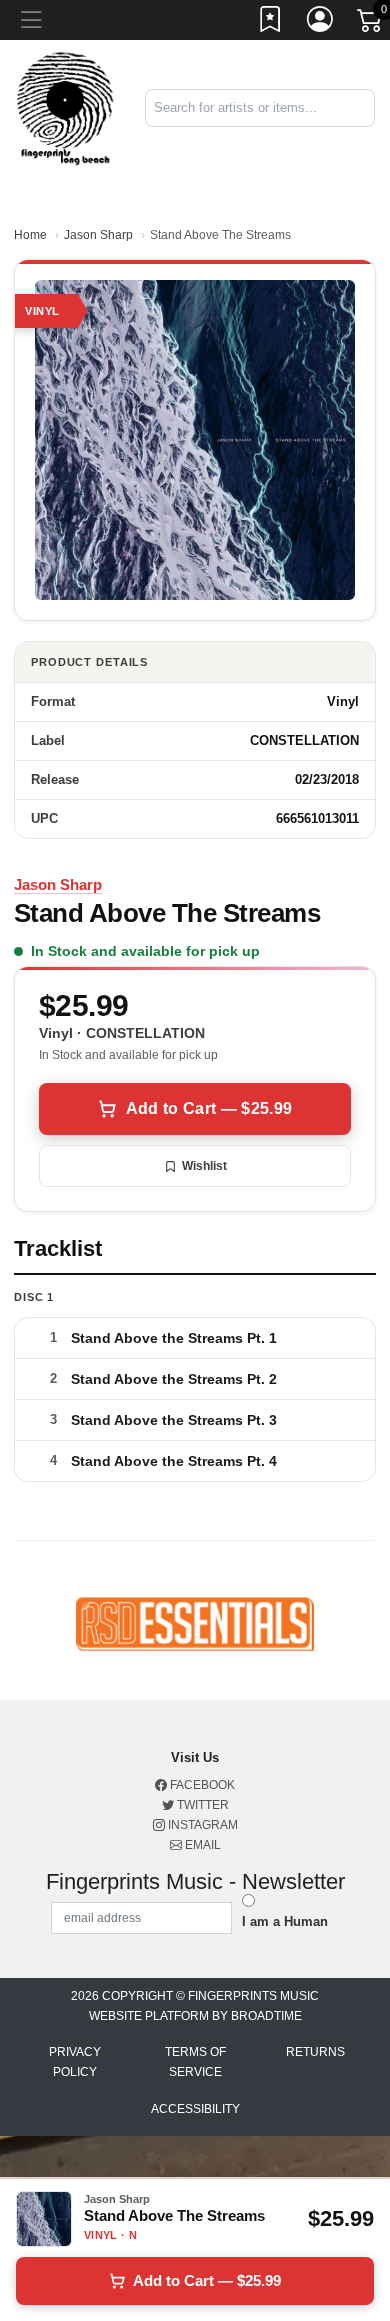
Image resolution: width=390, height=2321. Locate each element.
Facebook (201, 1785)
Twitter (201, 1805)
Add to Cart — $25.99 (209, 1108)
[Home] (65, 107)
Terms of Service (195, 2062)
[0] (371, 24)
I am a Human (285, 1921)
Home (30, 235)
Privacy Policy (75, 2062)
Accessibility (195, 2109)
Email (201, 1845)
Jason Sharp (98, 235)
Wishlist (204, 1166)
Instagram (201, 1825)
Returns (315, 2052)
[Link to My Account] (321, 23)
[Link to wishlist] (271, 23)
